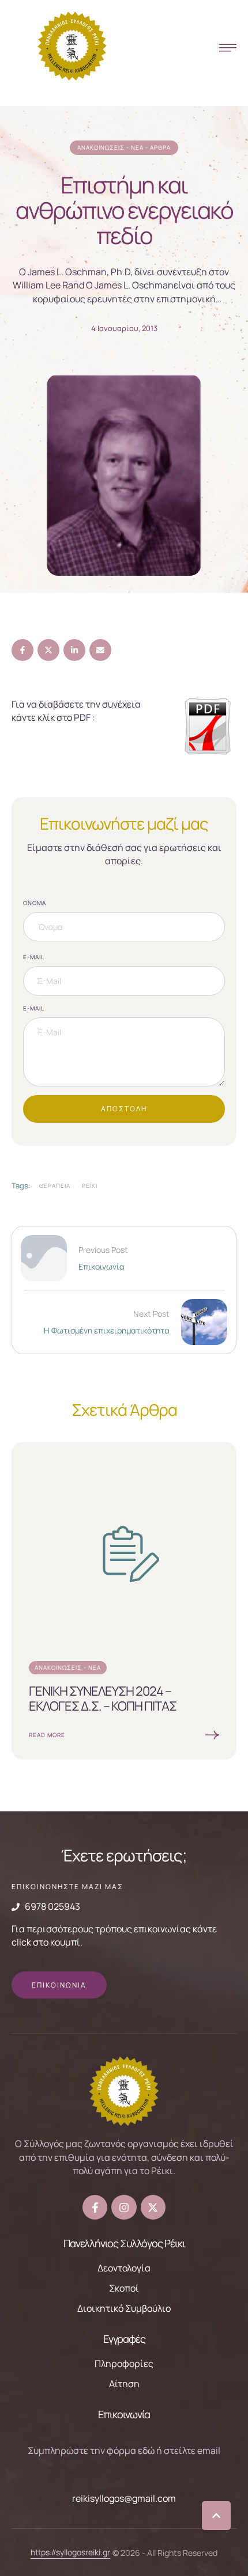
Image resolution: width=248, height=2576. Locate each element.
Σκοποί (124, 2288)
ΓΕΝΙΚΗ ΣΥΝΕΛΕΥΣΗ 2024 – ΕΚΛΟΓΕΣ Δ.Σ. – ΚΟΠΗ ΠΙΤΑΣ (103, 1699)
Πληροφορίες (124, 2364)
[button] (216, 2516)
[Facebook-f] (95, 2207)
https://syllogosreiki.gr (70, 2552)
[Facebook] (22, 650)
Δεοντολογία (124, 2268)
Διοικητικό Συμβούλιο (124, 2308)
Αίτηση (124, 2384)
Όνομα (35, 903)
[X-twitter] (153, 2207)
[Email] (100, 650)
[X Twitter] (48, 650)
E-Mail (34, 957)
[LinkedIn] (74, 650)
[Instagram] (124, 2207)
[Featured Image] (124, 1554)
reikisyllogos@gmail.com (124, 2498)
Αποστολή (124, 1109)
